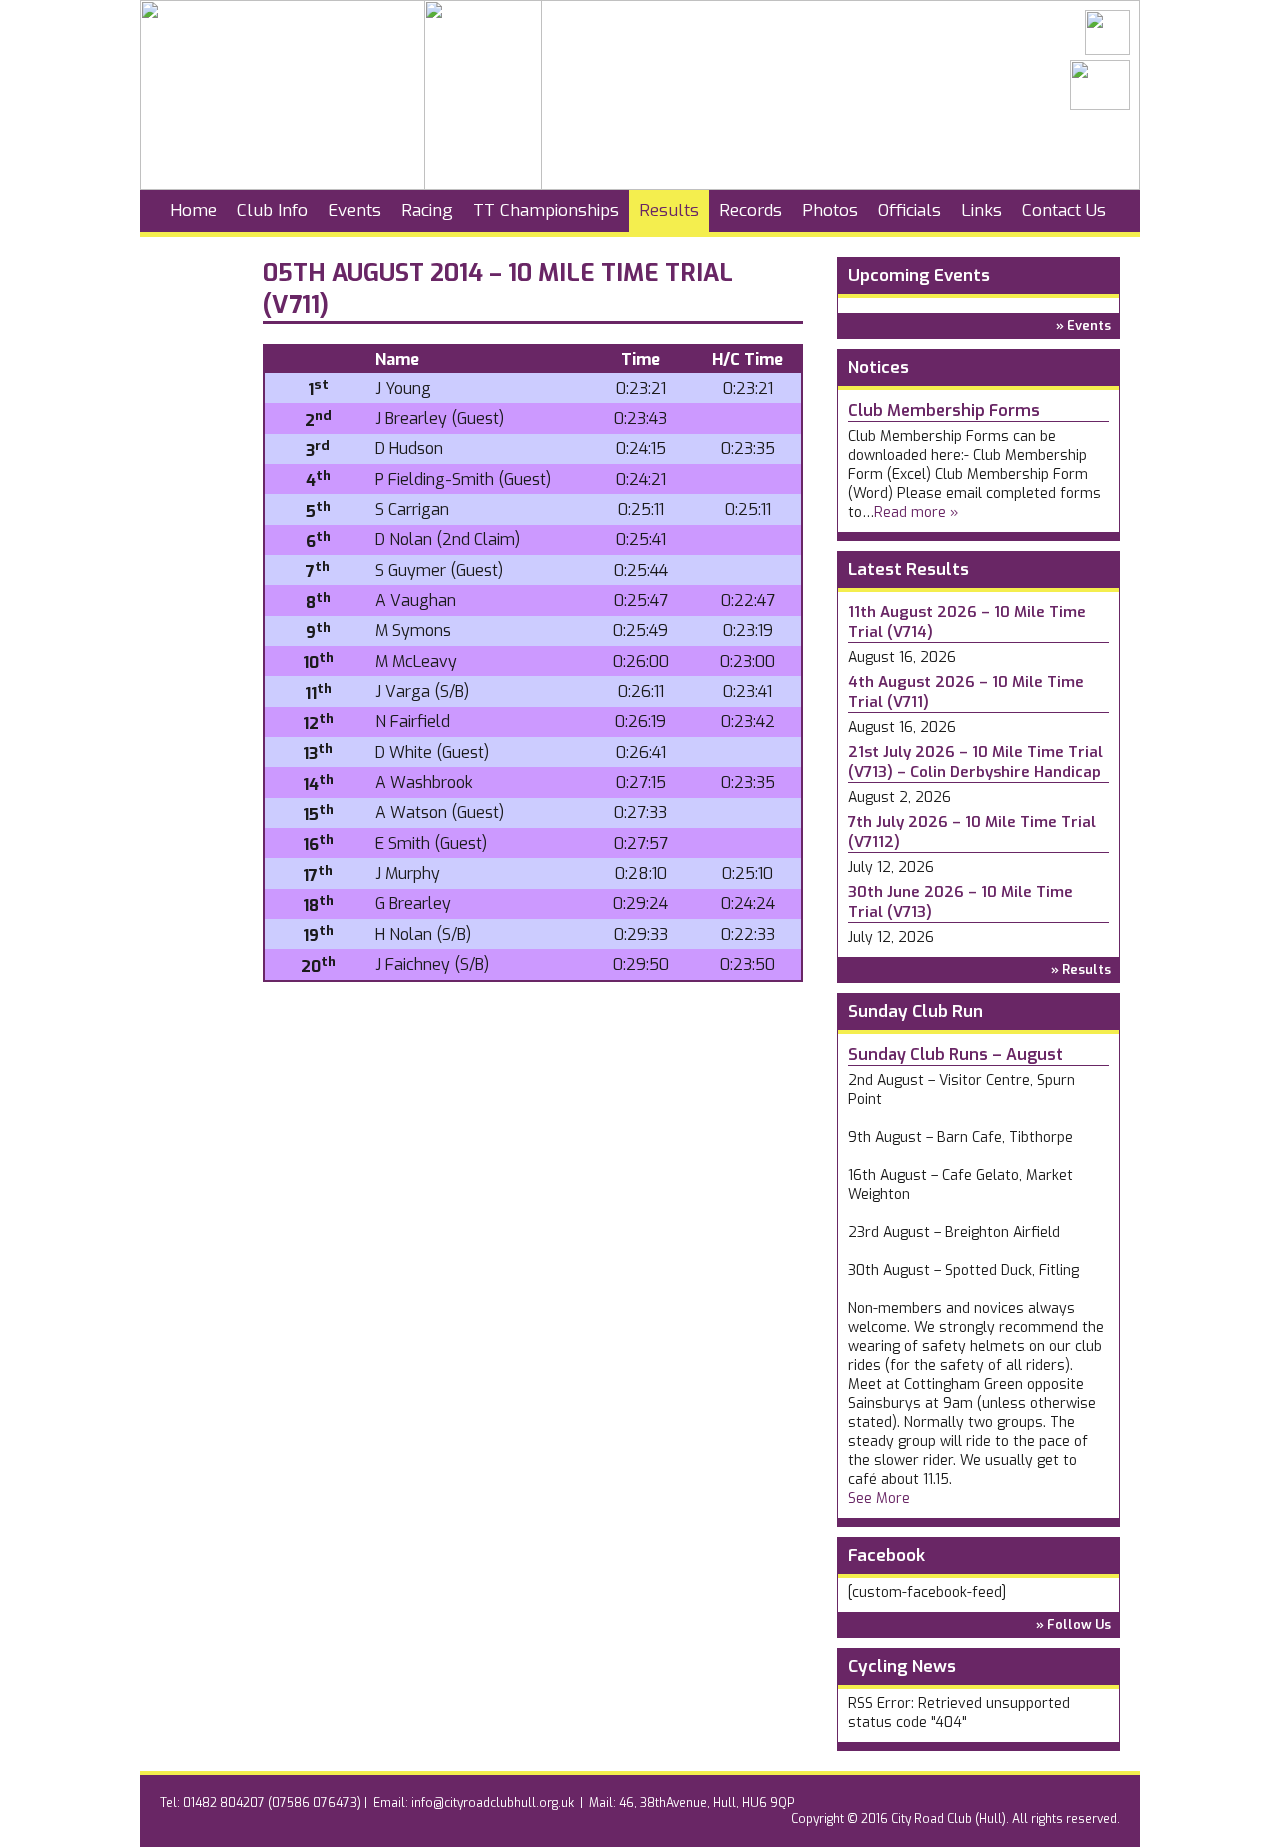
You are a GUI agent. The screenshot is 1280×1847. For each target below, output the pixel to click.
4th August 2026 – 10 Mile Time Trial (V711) (966, 692)
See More (879, 1498)
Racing (427, 210)
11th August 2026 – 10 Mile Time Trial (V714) (967, 622)
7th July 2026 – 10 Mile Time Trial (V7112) (972, 832)
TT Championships (546, 210)
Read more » (916, 512)
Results (669, 210)
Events (354, 210)
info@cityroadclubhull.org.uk (492, 1803)
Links (981, 210)
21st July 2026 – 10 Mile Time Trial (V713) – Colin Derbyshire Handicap (975, 762)
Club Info (272, 210)
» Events (1083, 325)
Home (193, 210)
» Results (1081, 969)
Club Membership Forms (944, 410)
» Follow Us (1073, 1624)
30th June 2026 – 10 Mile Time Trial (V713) (960, 902)
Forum (196, 252)
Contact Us (1064, 210)
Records (750, 210)
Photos (830, 210)
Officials (909, 210)
